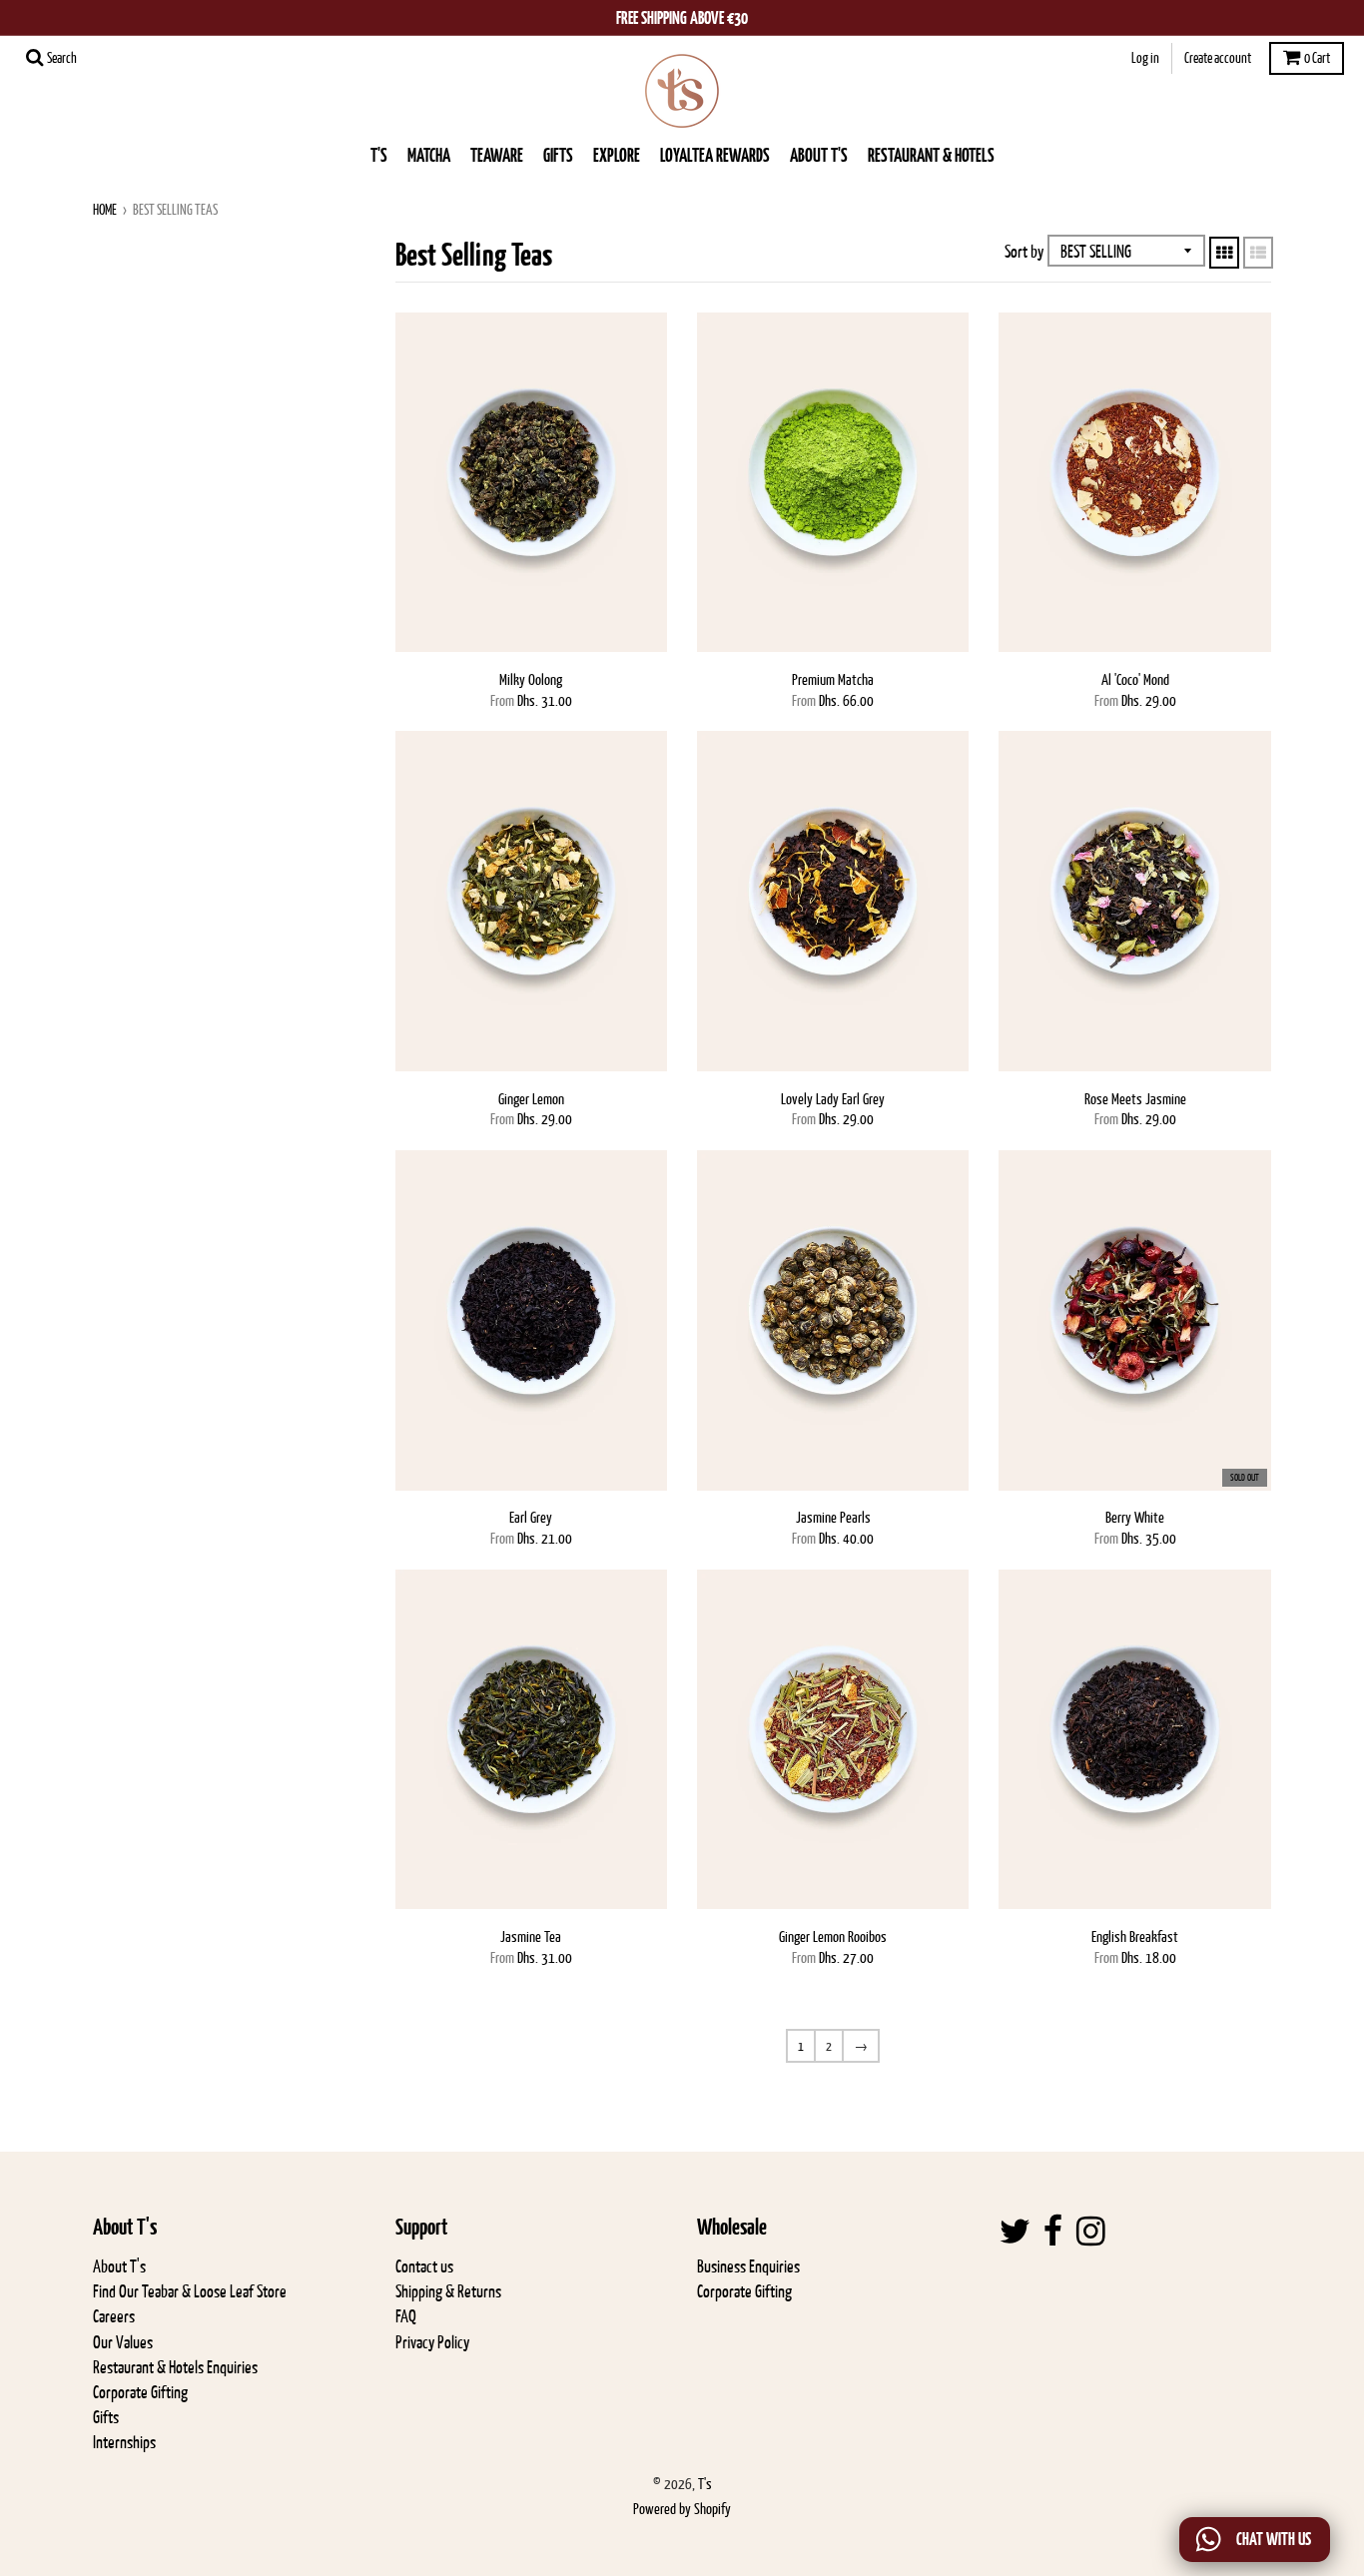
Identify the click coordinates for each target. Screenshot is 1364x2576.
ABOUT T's (819, 155)
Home (105, 210)
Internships (124, 2442)
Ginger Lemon (531, 1099)
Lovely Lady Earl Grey (833, 1099)
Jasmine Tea (531, 1936)
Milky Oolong (531, 679)
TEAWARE (497, 155)
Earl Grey (531, 1517)
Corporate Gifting (140, 2392)
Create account (1218, 58)
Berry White (1135, 1517)
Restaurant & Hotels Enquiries (175, 2367)
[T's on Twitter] (1015, 2232)
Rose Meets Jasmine (1135, 1099)
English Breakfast (1135, 1936)
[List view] (1258, 253)
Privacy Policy (432, 2342)
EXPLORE (617, 155)
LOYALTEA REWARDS (715, 155)
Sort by (1024, 252)
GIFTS (558, 155)
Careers (114, 2316)
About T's (119, 2266)
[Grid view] (1224, 253)
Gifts (106, 2417)
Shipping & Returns (448, 2291)
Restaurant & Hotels (931, 155)
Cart (1317, 58)
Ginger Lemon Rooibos (833, 1936)
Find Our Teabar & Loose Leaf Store (190, 2291)
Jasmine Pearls (833, 1517)
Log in (1145, 58)
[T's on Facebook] (1053, 2232)
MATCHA (429, 155)
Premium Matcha (833, 679)
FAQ (406, 2316)
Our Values (123, 2342)
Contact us (424, 2266)
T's (379, 155)
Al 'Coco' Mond (1135, 679)
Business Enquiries (748, 2266)
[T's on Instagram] (1091, 2232)
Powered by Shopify (682, 2509)
